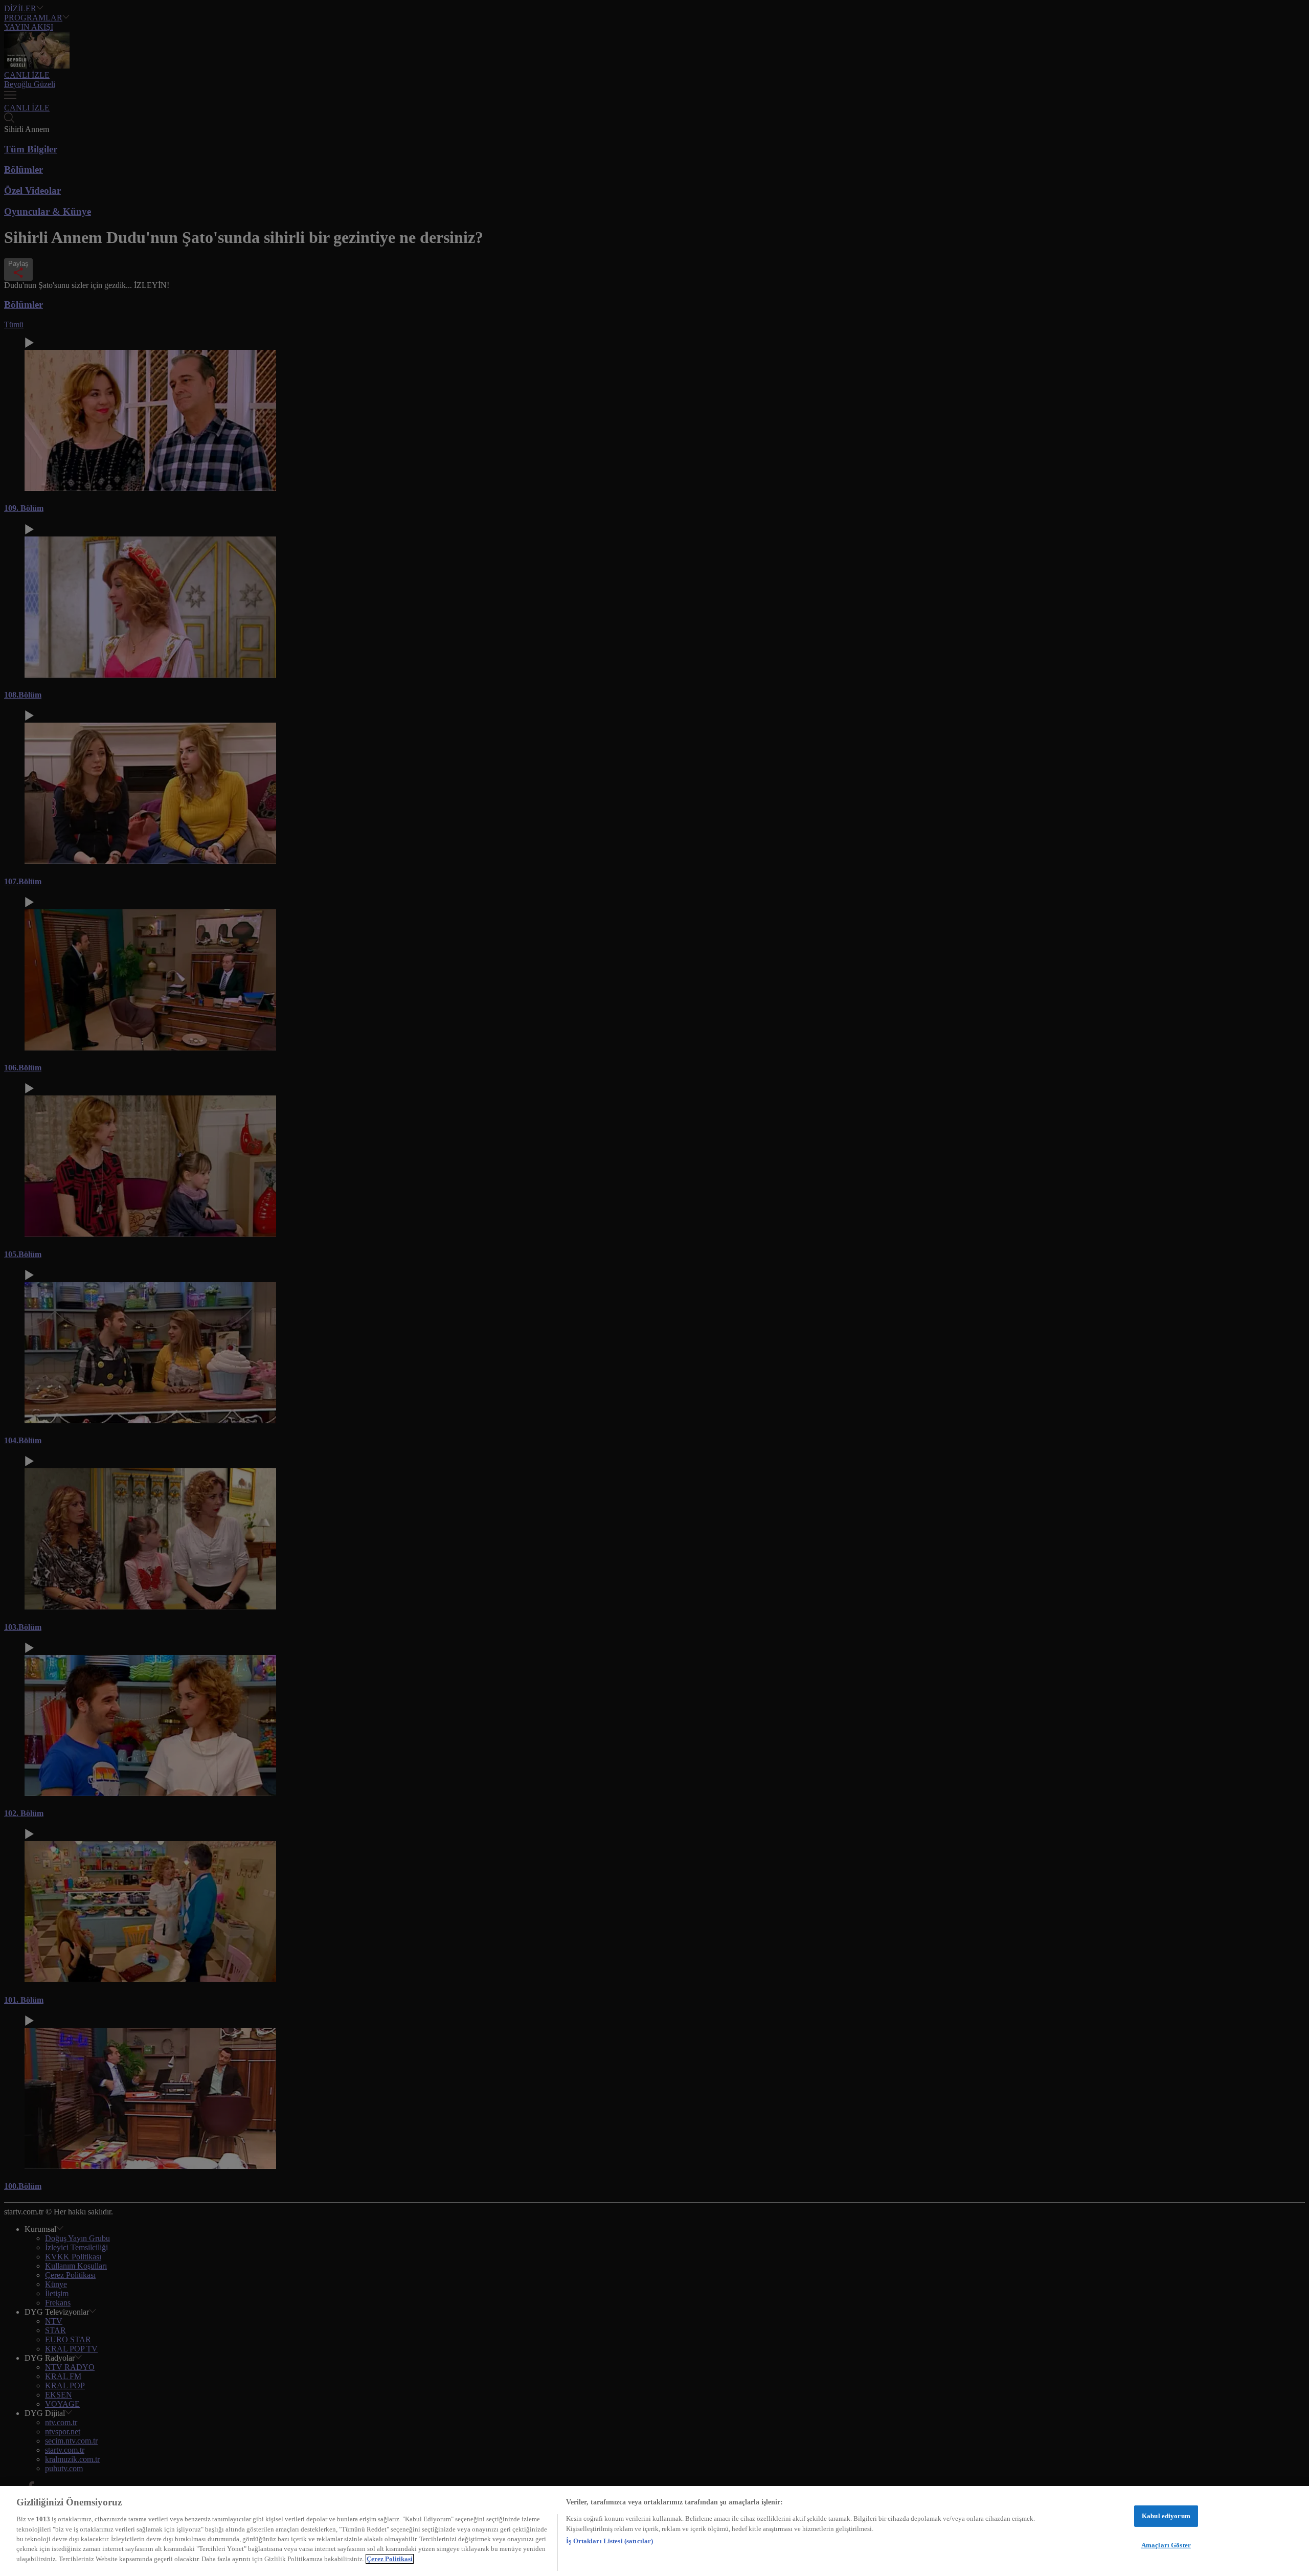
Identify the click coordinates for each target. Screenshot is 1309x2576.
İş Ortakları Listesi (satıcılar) (610, 2541)
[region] (654, 2531)
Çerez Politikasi (390, 2559)
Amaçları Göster (1166, 2545)
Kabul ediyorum (1166, 2516)
